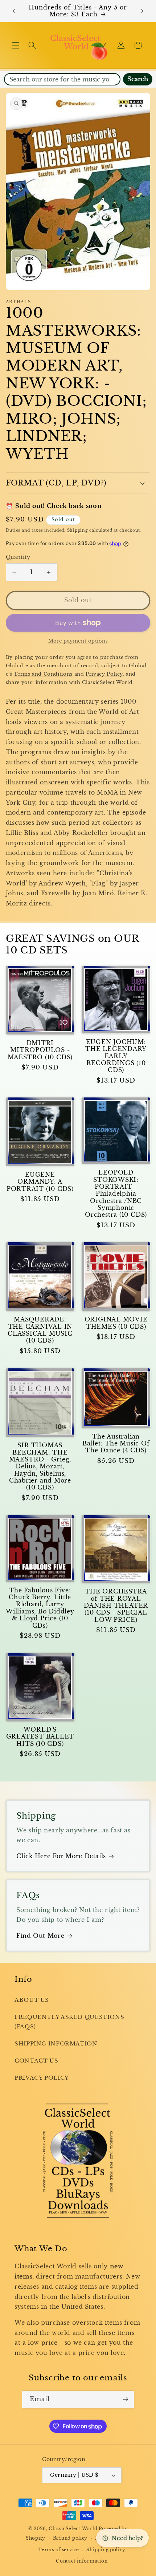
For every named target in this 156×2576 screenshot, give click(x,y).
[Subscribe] (126, 2399)
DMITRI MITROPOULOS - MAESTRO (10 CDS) (40, 1050)
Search (138, 79)
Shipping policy (106, 2550)
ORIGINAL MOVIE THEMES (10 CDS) (116, 1323)
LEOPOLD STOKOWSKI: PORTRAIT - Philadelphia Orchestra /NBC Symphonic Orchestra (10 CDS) (116, 1194)
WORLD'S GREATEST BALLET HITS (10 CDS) (40, 1737)
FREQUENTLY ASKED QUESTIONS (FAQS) (69, 2022)
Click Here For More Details (61, 1856)
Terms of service (59, 2550)
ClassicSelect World (73, 2529)
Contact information (82, 2561)
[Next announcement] (142, 11)
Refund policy (70, 2538)
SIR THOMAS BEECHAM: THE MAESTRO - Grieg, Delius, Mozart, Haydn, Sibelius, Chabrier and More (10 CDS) (40, 1466)
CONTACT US (36, 2061)
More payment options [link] (78, 641)
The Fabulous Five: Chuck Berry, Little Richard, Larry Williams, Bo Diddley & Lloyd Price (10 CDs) (40, 1608)
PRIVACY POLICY (42, 2078)
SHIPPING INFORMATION (56, 2044)
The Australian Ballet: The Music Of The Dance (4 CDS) (116, 1444)
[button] (15, 45)
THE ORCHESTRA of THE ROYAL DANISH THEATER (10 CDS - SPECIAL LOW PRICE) (116, 1605)
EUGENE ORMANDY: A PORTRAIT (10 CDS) (40, 1182)
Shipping (78, 530)
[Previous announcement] (14, 11)
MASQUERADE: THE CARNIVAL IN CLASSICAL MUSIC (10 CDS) (40, 1330)
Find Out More (40, 1936)
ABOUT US (32, 2000)
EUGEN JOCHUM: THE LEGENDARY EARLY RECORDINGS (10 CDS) (116, 1056)
